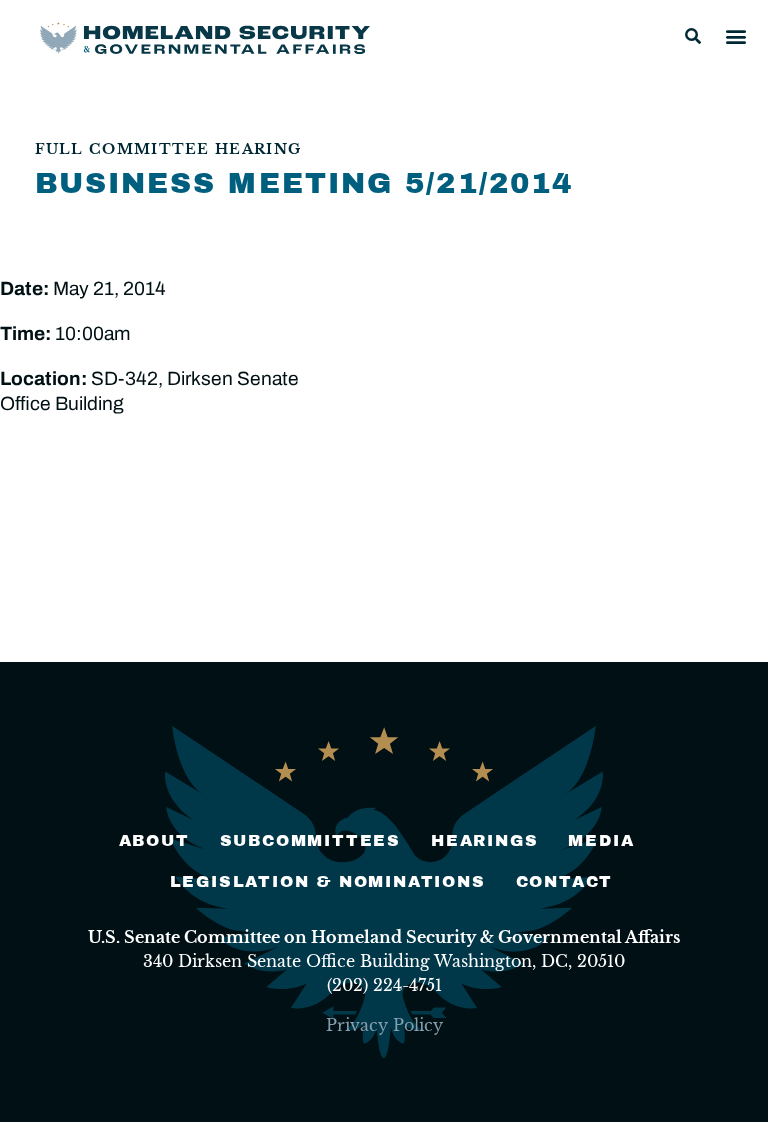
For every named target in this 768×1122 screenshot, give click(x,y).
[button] (693, 36)
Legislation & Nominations (328, 881)
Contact (565, 881)
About (154, 840)
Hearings (484, 840)
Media (601, 840)
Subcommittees (310, 840)
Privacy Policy (384, 1025)
